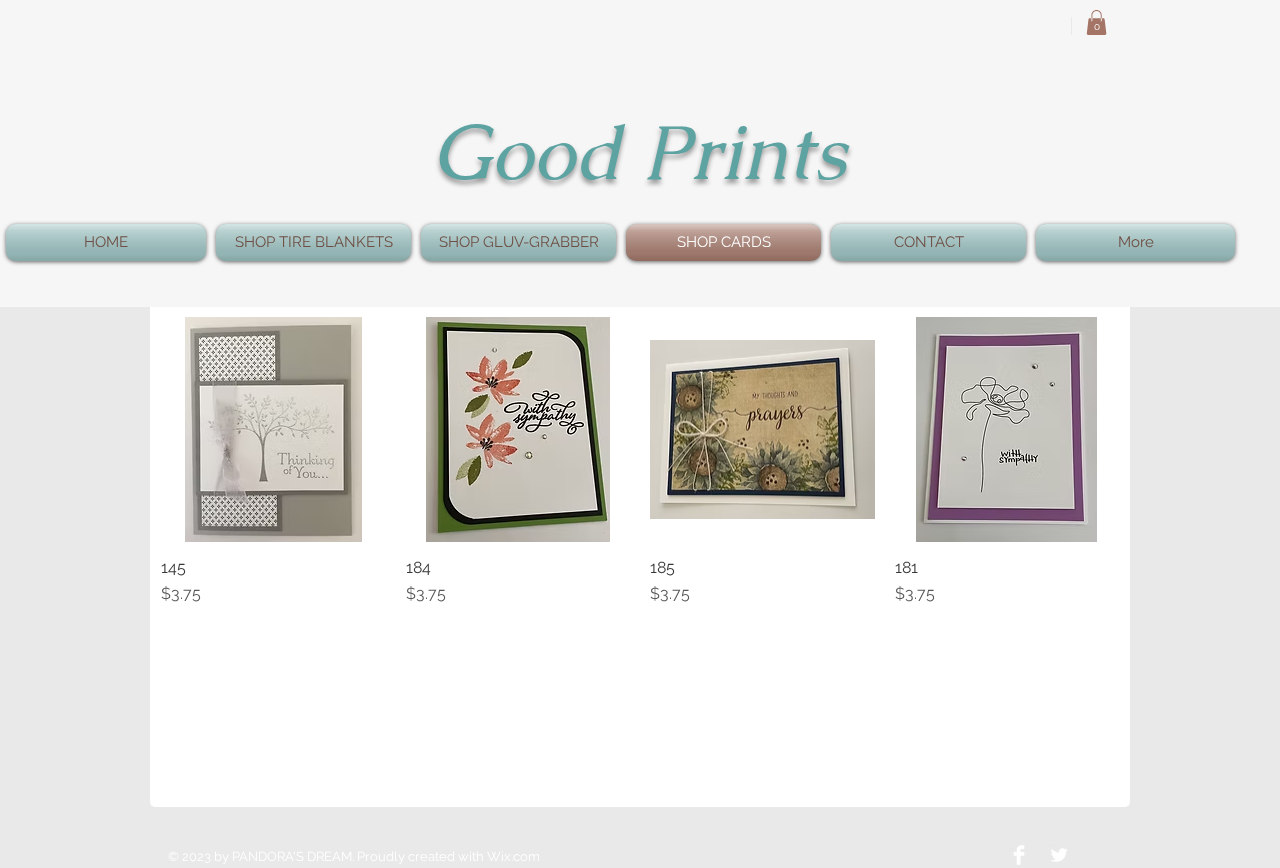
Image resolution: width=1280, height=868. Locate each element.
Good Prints (639, 152)
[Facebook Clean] (1019, 855)
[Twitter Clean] (1059, 855)
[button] (1096, 22)
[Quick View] (273, 429)
